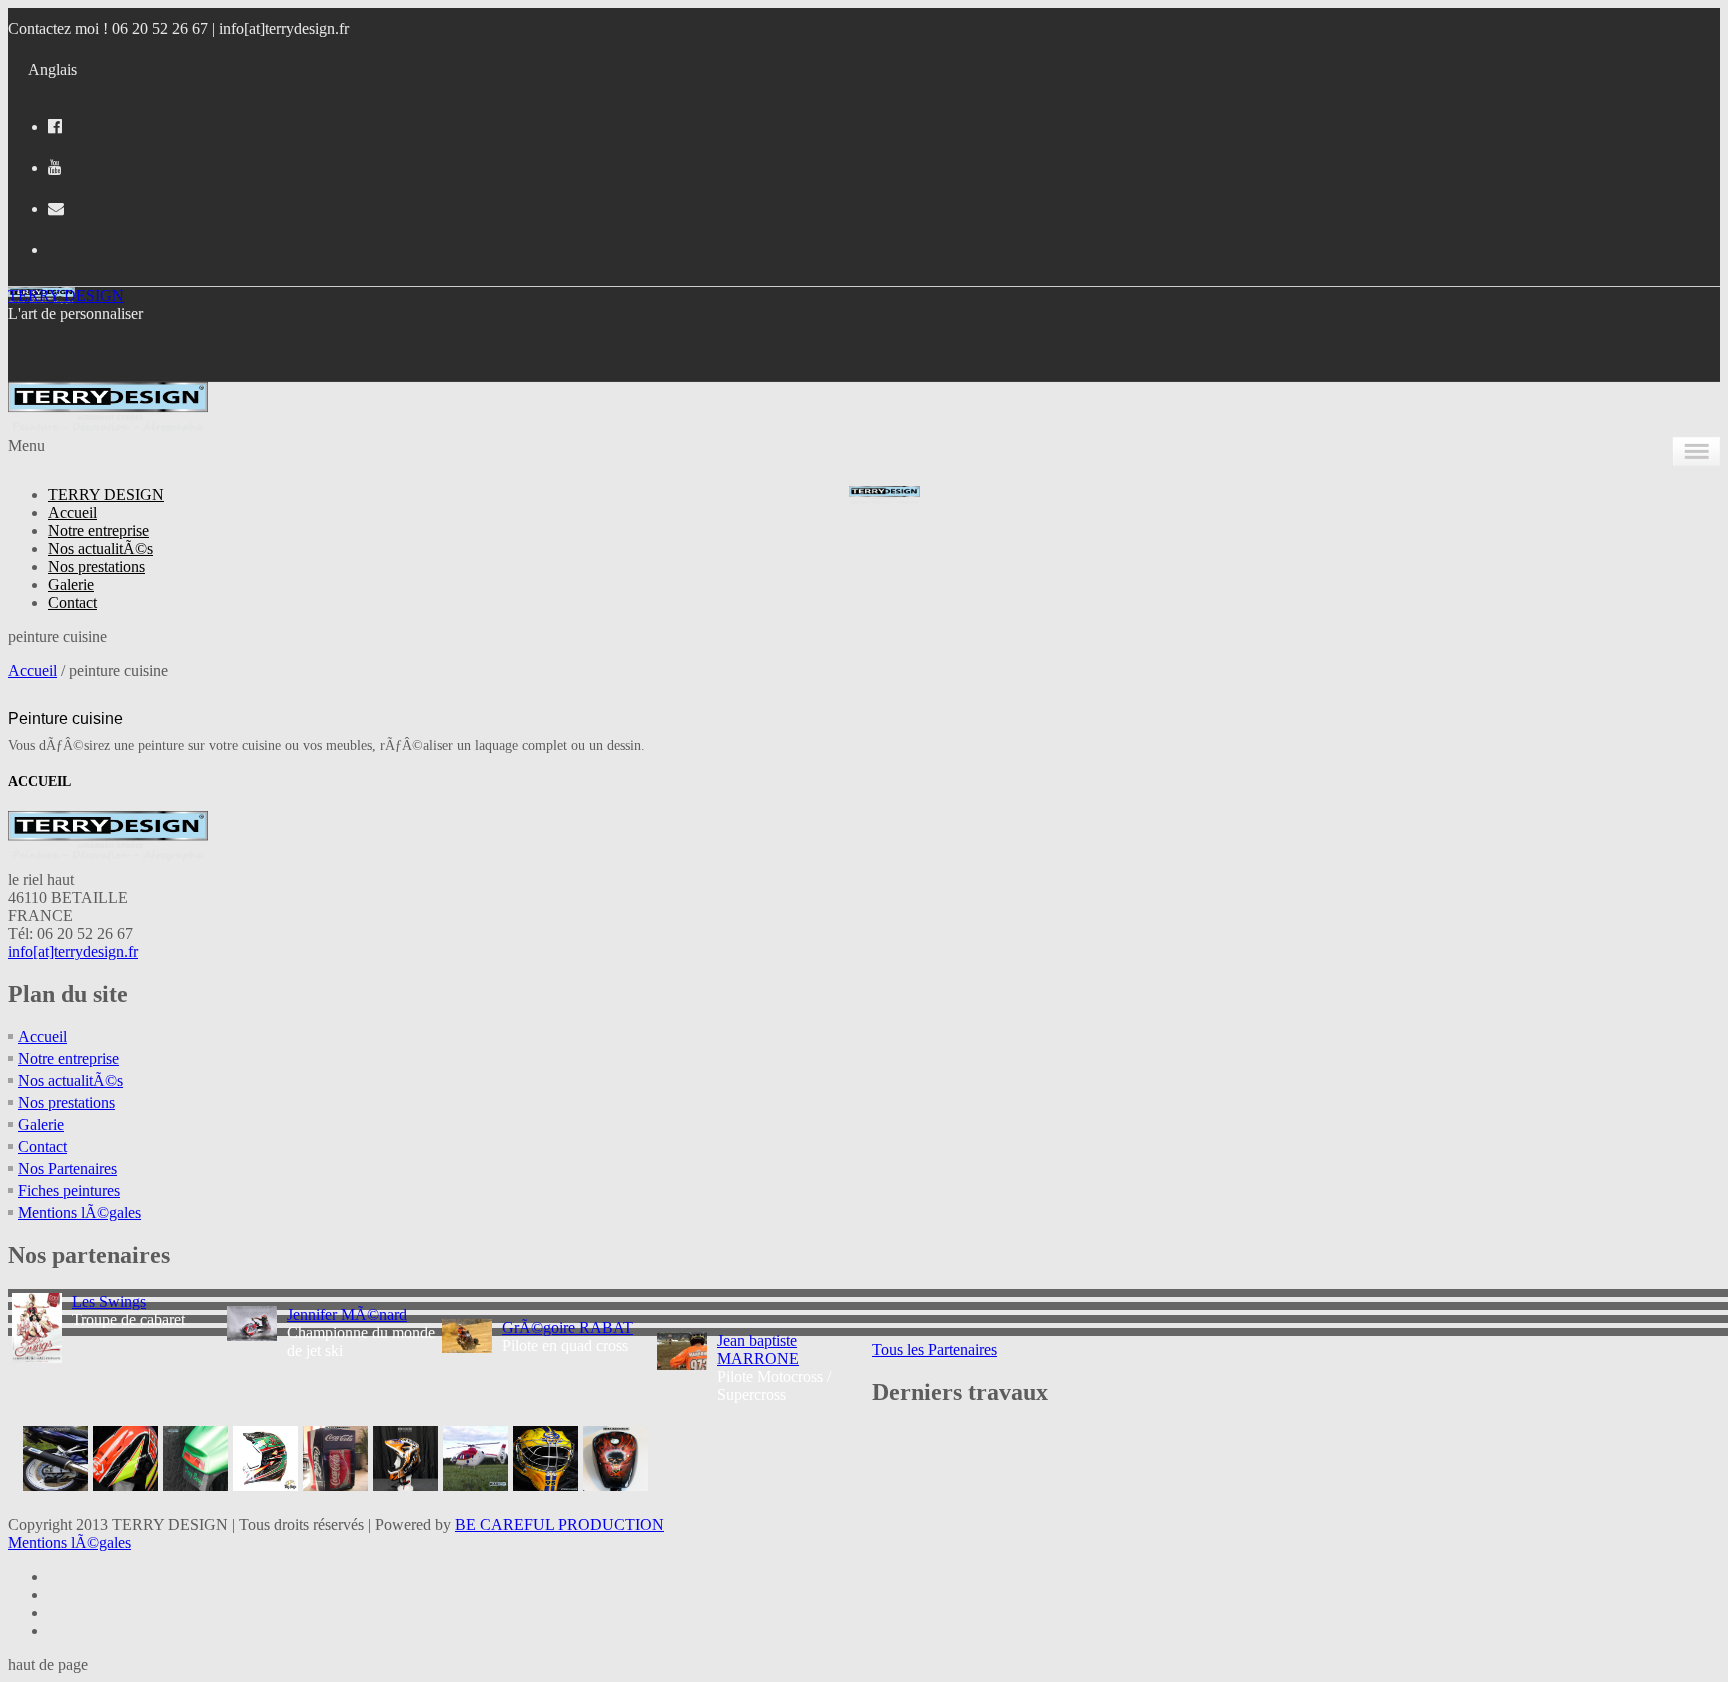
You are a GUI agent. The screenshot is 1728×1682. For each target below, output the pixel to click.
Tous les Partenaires (934, 1349)
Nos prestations (96, 566)
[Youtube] (55, 167)
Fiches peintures (69, 1190)
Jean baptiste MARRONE (758, 1349)
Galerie (71, 584)
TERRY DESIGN (66, 295)
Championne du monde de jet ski (361, 1332)
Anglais (52, 69)
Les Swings (109, 1301)
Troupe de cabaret (128, 1310)
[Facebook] (55, 126)
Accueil (72, 512)
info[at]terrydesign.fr (284, 28)
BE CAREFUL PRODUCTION (559, 1524)
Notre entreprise (98, 530)
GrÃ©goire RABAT (567, 1327)
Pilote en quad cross (567, 1336)
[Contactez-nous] (56, 208)
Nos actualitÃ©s (100, 548)
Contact (72, 602)
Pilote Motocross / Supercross (774, 1367)
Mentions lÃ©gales (79, 1212)
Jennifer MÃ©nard (347, 1314)
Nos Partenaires (67, 1168)
